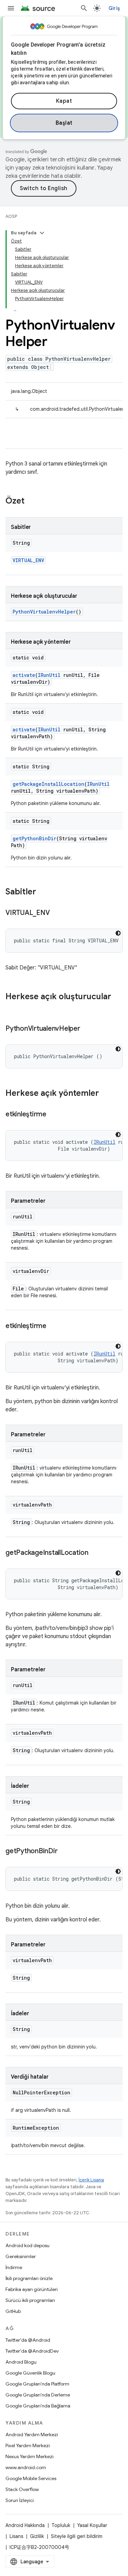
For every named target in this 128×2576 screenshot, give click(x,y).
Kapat (64, 101)
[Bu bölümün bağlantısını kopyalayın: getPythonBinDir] (64, 1851)
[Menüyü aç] (11, 8)
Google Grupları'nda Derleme (38, 2395)
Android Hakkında (25, 2525)
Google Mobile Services (31, 2478)
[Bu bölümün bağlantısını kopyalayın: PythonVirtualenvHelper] (87, 1029)
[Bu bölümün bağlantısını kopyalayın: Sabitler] (43, 892)
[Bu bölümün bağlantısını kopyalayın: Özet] (31, 501)
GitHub (13, 2311)
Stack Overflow (22, 2489)
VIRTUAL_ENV (28, 560)
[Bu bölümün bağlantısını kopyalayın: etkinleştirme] (53, 1115)
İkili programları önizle (29, 2278)
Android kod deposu (27, 2245)
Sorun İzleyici (20, 2500)
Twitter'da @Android (28, 2340)
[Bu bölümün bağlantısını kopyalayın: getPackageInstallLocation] (95, 1553)
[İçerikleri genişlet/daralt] (42, 233)
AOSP (11, 216)
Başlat (64, 123)
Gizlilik (37, 2536)
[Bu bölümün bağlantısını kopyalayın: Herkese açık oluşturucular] (12, 1008)
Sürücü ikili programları (30, 2300)
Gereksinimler (21, 2256)
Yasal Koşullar (92, 2525)
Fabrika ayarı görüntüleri (32, 2289)
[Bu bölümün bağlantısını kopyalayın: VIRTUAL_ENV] (56, 913)
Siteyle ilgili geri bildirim (77, 2536)
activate (24, 675)
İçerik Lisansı (91, 2180)
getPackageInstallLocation (48, 784)
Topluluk (61, 2525)
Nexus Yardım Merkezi (30, 2456)
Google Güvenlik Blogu (30, 2373)
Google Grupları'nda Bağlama (38, 2406)
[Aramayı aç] (84, 8)
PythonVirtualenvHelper (44, 612)
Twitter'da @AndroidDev (32, 2351)
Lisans (16, 2536)
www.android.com (26, 2467)
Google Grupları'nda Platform (37, 2384)
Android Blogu (21, 2362)
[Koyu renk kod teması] (118, 933)
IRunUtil (49, 675)
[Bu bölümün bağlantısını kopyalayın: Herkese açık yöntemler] (106, 1094)
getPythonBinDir (34, 838)
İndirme (14, 2267)
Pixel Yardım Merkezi (28, 2445)
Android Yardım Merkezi (32, 2435)
